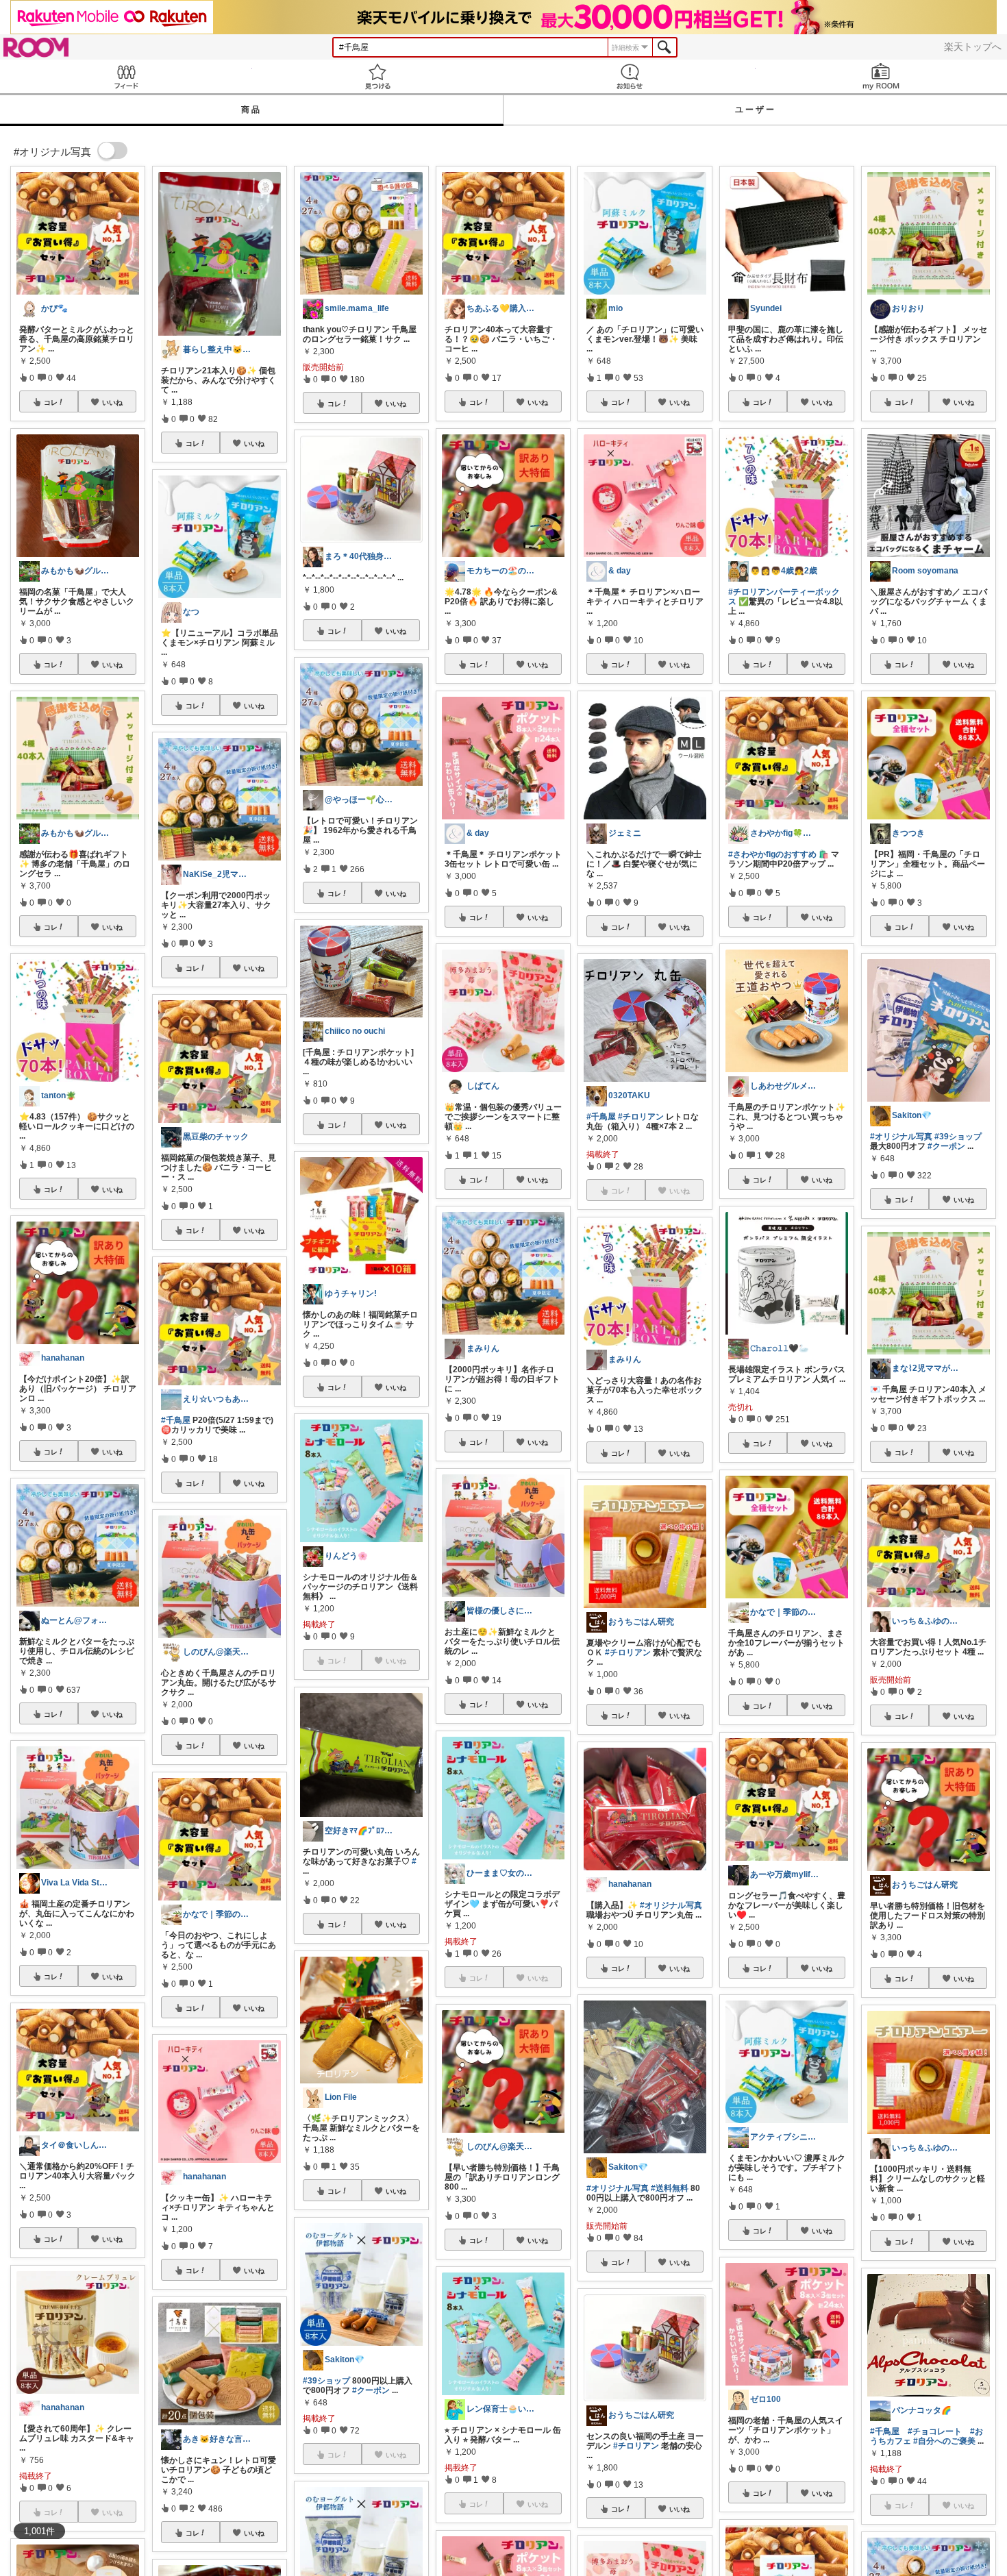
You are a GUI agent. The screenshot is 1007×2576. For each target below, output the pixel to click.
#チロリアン (641, 1117)
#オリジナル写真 (671, 1905)
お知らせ (630, 76)
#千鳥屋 (176, 1420)
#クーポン (371, 2390)
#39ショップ (326, 2381)
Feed (126, 76)
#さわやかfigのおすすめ (772, 854)
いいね (112, 402)
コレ (51, 402)
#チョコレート (935, 2431)
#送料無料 (670, 2188)
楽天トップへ (973, 47)
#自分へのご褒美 (944, 2441)
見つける (378, 76)
